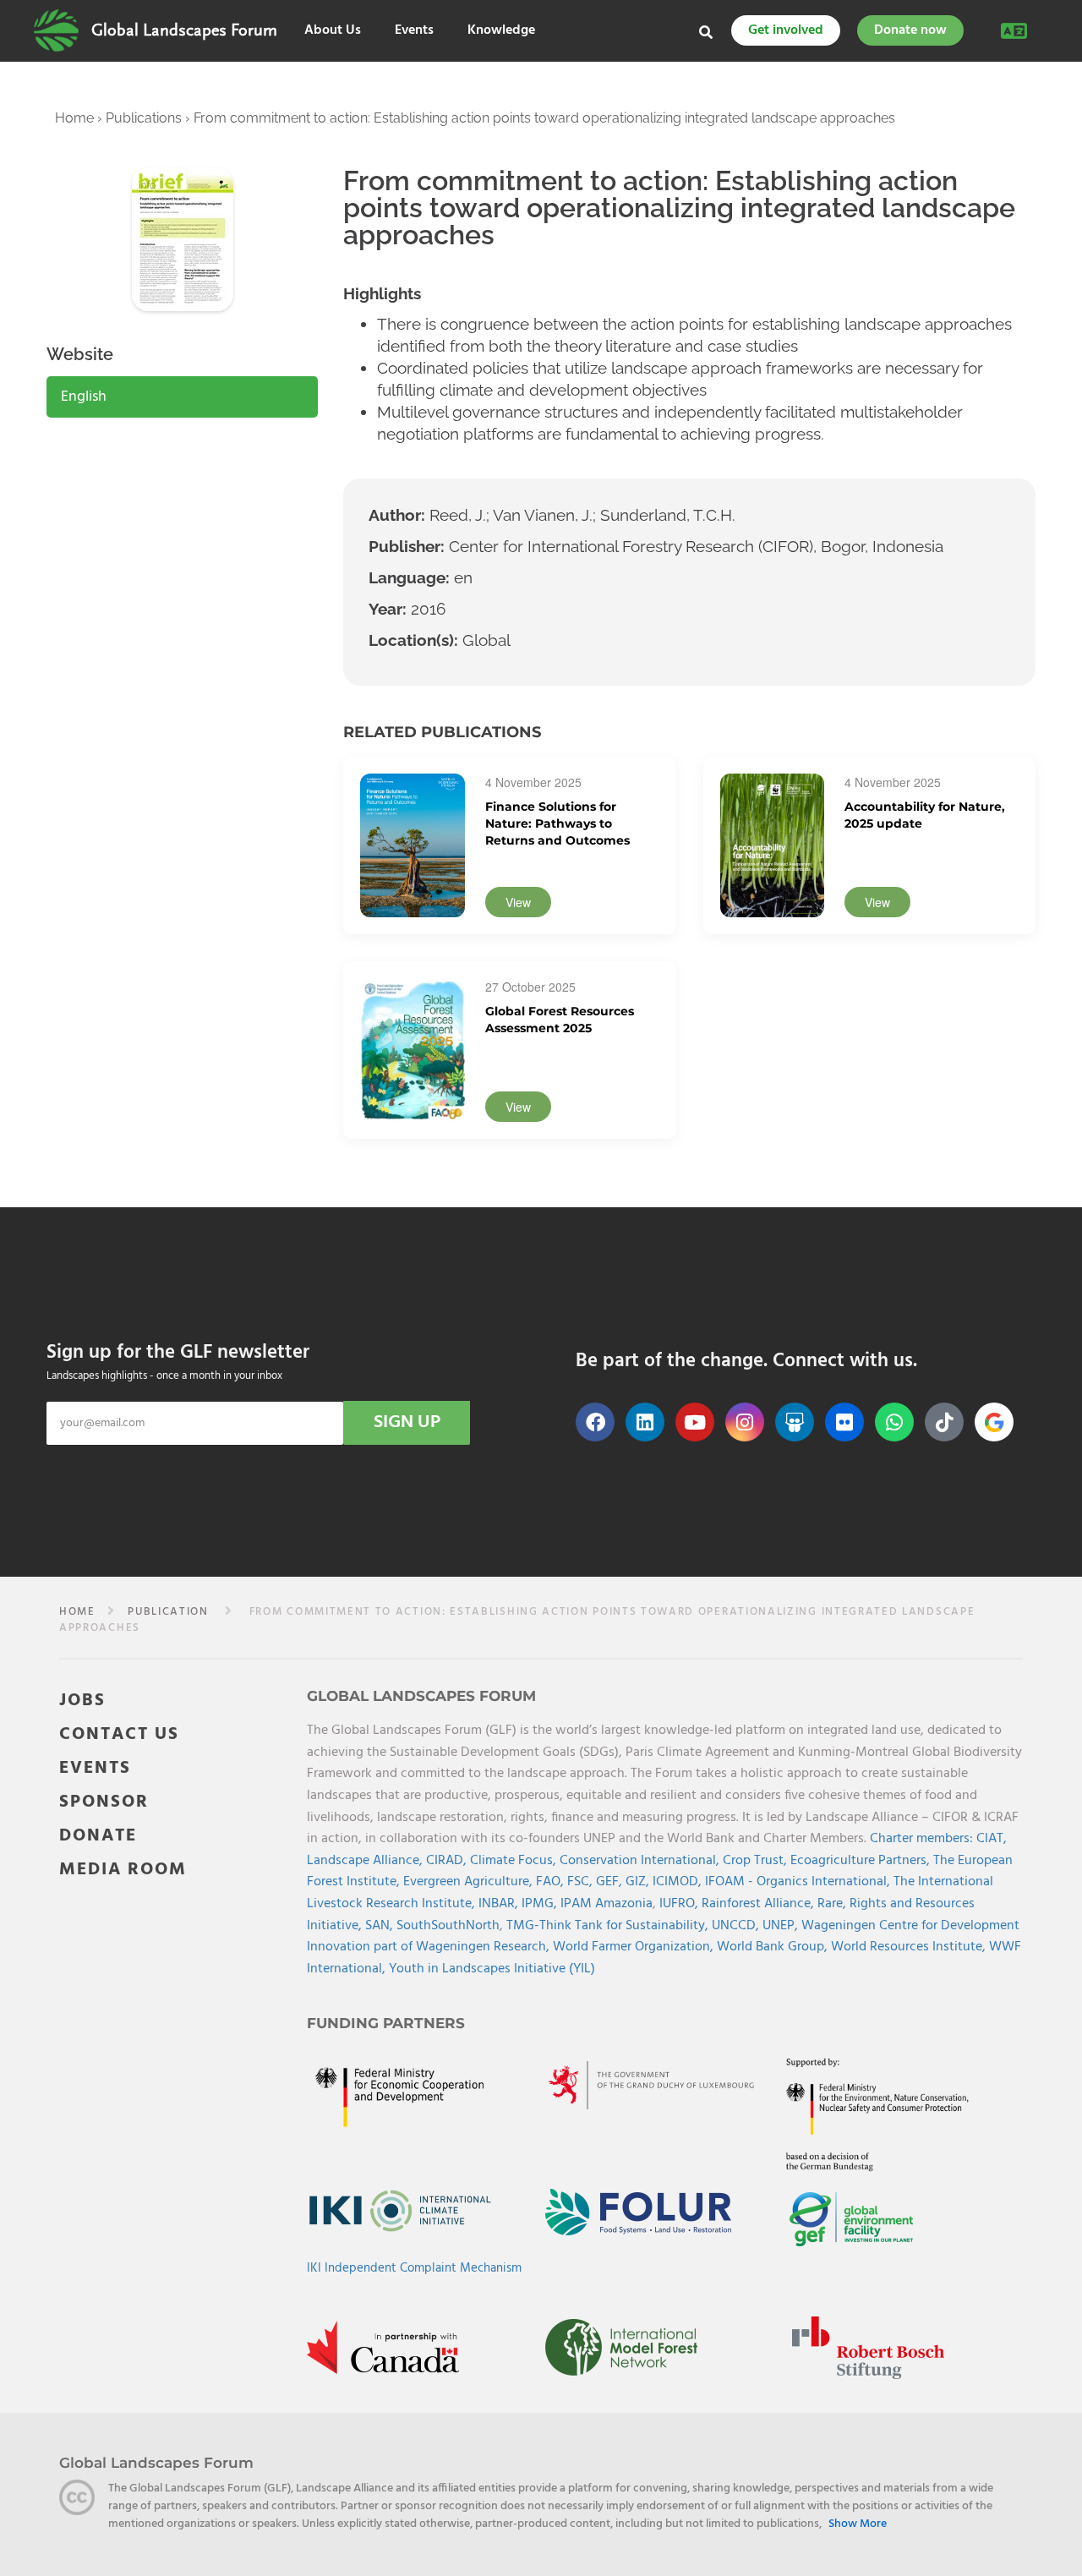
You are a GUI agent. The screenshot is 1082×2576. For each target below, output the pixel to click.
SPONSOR (104, 1802)
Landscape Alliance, (366, 1861)
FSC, (582, 1882)
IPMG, (541, 1904)
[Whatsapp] (894, 1422)
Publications (144, 118)
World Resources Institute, (910, 1947)
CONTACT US (119, 1734)
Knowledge (501, 31)
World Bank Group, (774, 1947)
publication (168, 1612)
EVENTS (95, 1768)
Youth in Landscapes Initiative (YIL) (492, 1969)
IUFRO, (680, 1904)
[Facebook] (595, 1422)
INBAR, (500, 1904)
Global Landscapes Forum (184, 30)
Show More (858, 2524)
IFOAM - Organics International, (799, 1882)
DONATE (98, 1836)
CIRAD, (448, 1861)
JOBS (82, 1701)
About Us (333, 31)
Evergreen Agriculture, (470, 1882)
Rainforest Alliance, (760, 1904)
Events (414, 31)
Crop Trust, (757, 1861)
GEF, (611, 1882)
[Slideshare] (795, 1422)
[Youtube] (695, 1422)
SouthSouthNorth (448, 1926)
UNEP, (782, 1926)
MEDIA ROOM (123, 1870)
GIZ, (639, 1882)
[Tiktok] (944, 1422)
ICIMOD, (679, 1882)
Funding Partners (386, 2023)
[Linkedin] (645, 1422)
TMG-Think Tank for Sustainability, (609, 1926)
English (84, 397)
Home (74, 118)
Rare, (833, 1904)
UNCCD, (737, 1926)
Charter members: (921, 1839)
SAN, (381, 1926)
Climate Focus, (515, 1861)
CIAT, (992, 1839)
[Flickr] (844, 1422)
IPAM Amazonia (607, 1904)
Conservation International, (641, 1861)
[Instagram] (745, 1422)
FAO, (552, 1882)
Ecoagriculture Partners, (862, 1861)
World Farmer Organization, (635, 1947)
